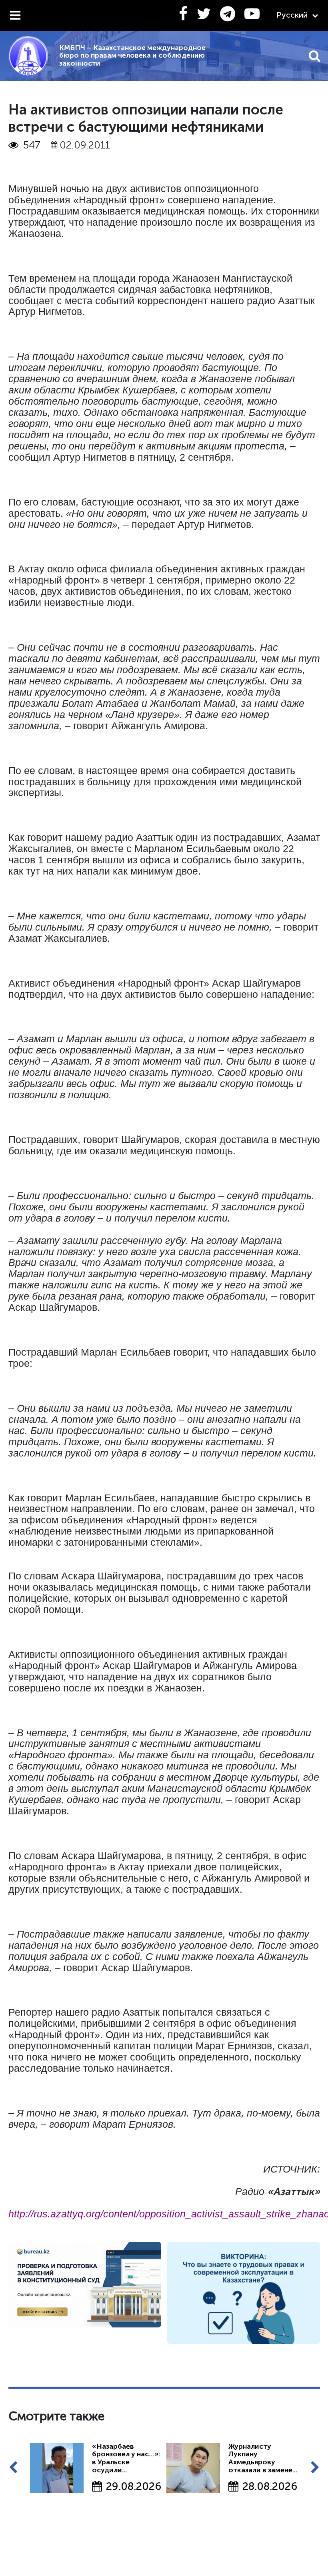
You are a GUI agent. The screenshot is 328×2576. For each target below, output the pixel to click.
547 (32, 145)
